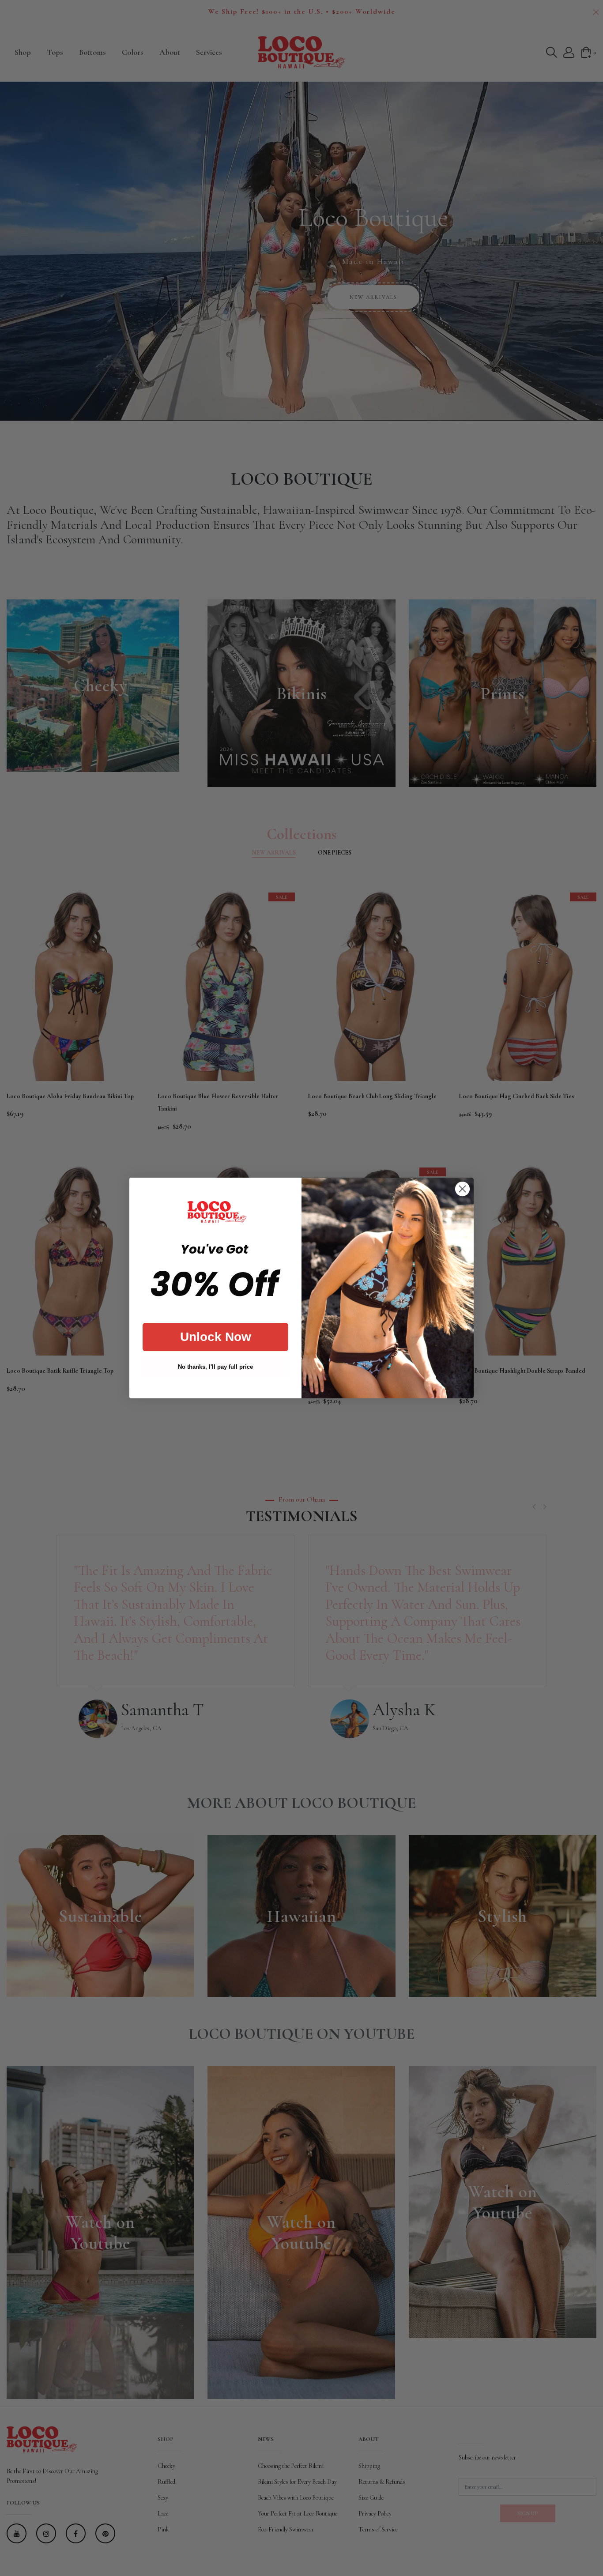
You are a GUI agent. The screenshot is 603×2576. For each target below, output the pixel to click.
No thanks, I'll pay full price (215, 1367)
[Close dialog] (462, 1189)
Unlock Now (216, 1337)
